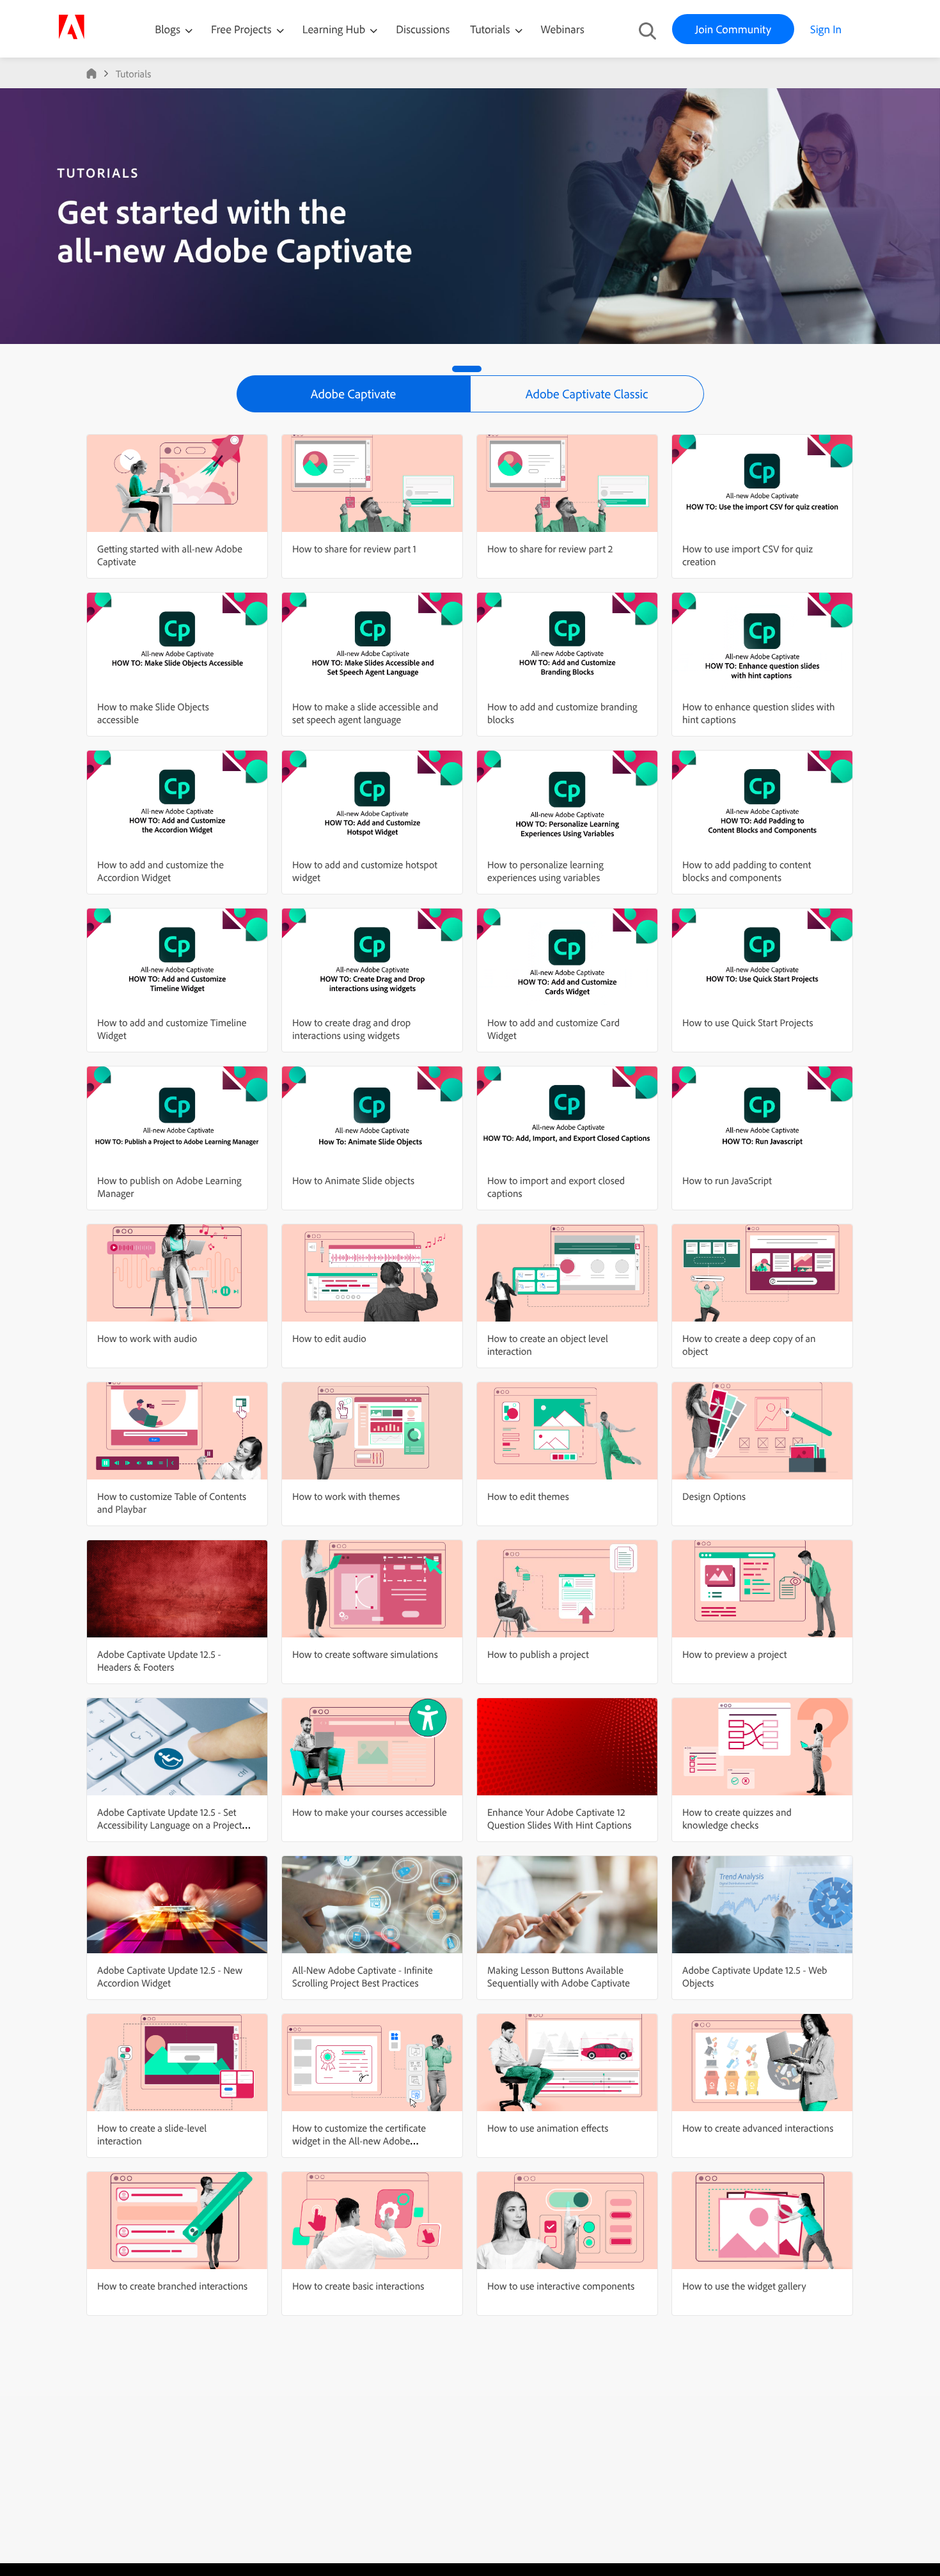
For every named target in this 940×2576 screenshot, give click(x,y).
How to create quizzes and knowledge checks (737, 1818)
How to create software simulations (365, 1654)
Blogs (168, 29)
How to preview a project (734, 1654)
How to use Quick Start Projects (748, 1022)
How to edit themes (528, 1496)
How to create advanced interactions (758, 2128)
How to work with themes (346, 1496)
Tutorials (491, 29)
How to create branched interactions (172, 2286)
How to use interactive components (561, 2286)
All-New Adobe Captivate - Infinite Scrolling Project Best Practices (363, 1976)
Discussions (423, 29)
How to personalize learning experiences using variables (545, 871)
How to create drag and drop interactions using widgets (351, 1029)
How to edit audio (329, 1338)
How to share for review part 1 (354, 549)
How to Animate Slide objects (353, 1180)
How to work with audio (147, 1338)
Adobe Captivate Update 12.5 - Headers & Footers (159, 1660)
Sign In (826, 29)
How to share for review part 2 (550, 549)
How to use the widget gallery (744, 2286)
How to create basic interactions (358, 2286)
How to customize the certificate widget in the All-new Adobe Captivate (359, 2141)
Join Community (733, 29)
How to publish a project (538, 1654)
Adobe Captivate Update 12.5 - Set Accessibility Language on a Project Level (170, 1825)
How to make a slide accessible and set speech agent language (365, 713)
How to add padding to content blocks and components (747, 871)
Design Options (714, 1496)
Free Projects (243, 29)
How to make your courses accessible (370, 1812)
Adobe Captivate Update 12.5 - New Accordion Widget (170, 1976)
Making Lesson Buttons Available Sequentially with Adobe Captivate (559, 1976)
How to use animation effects (548, 2128)
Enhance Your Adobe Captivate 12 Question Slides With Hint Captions (560, 1818)
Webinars (563, 29)
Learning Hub (335, 29)
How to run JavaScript (727, 1180)
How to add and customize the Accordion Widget (161, 871)
